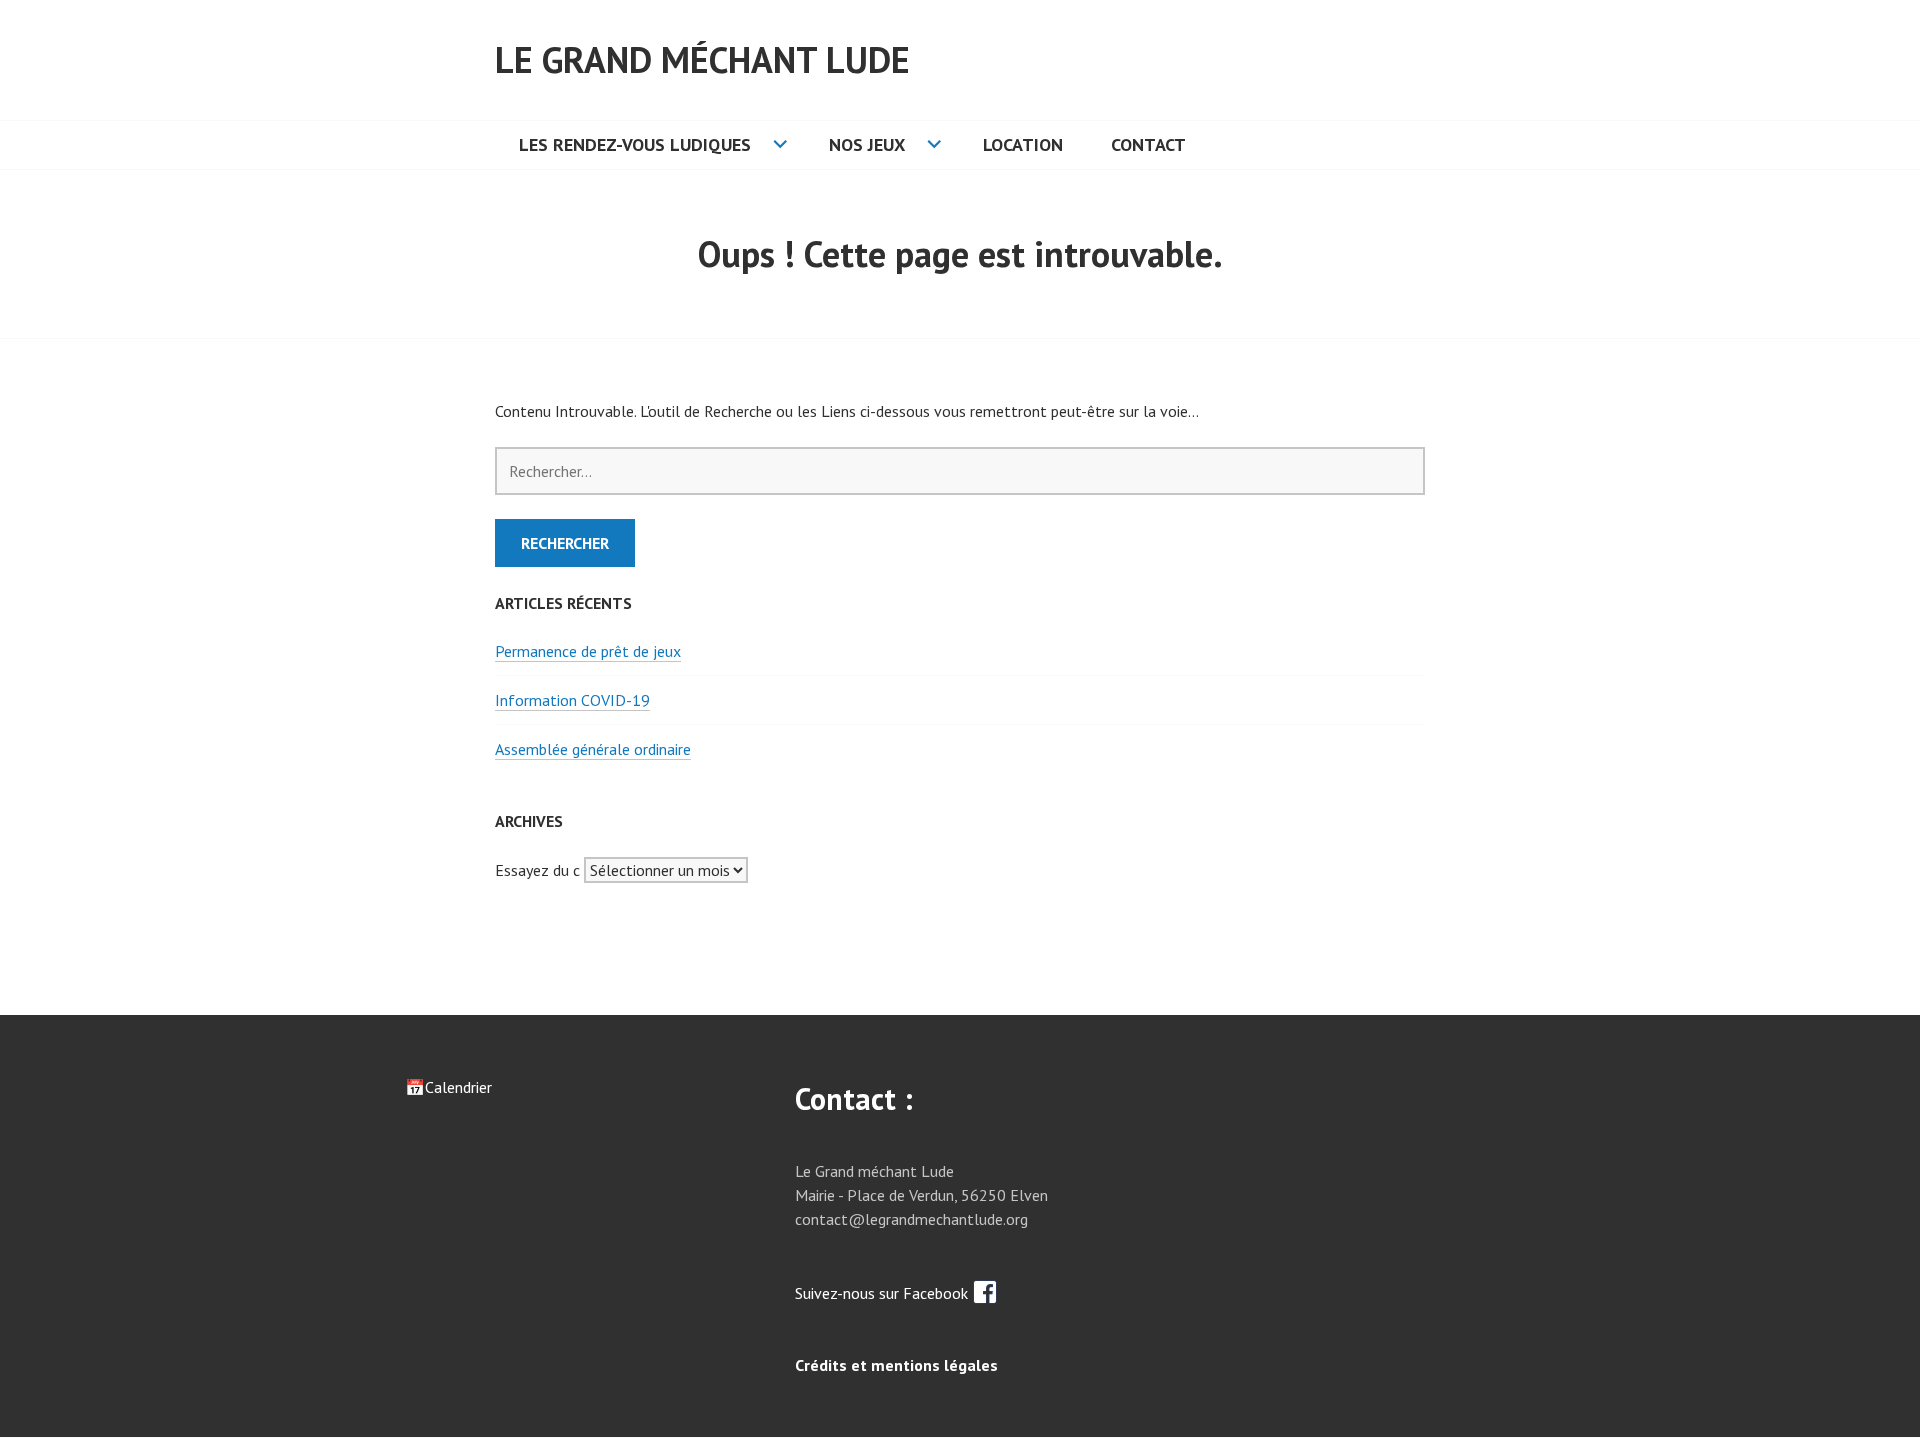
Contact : (854, 1098)
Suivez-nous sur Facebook (883, 1293)
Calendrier (458, 1087)
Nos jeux (867, 144)
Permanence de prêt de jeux (588, 651)
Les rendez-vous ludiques (635, 144)
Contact (1148, 144)
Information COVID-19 (572, 700)
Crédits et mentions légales (896, 1365)
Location (1023, 144)
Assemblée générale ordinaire (593, 749)
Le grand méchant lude (702, 59)
